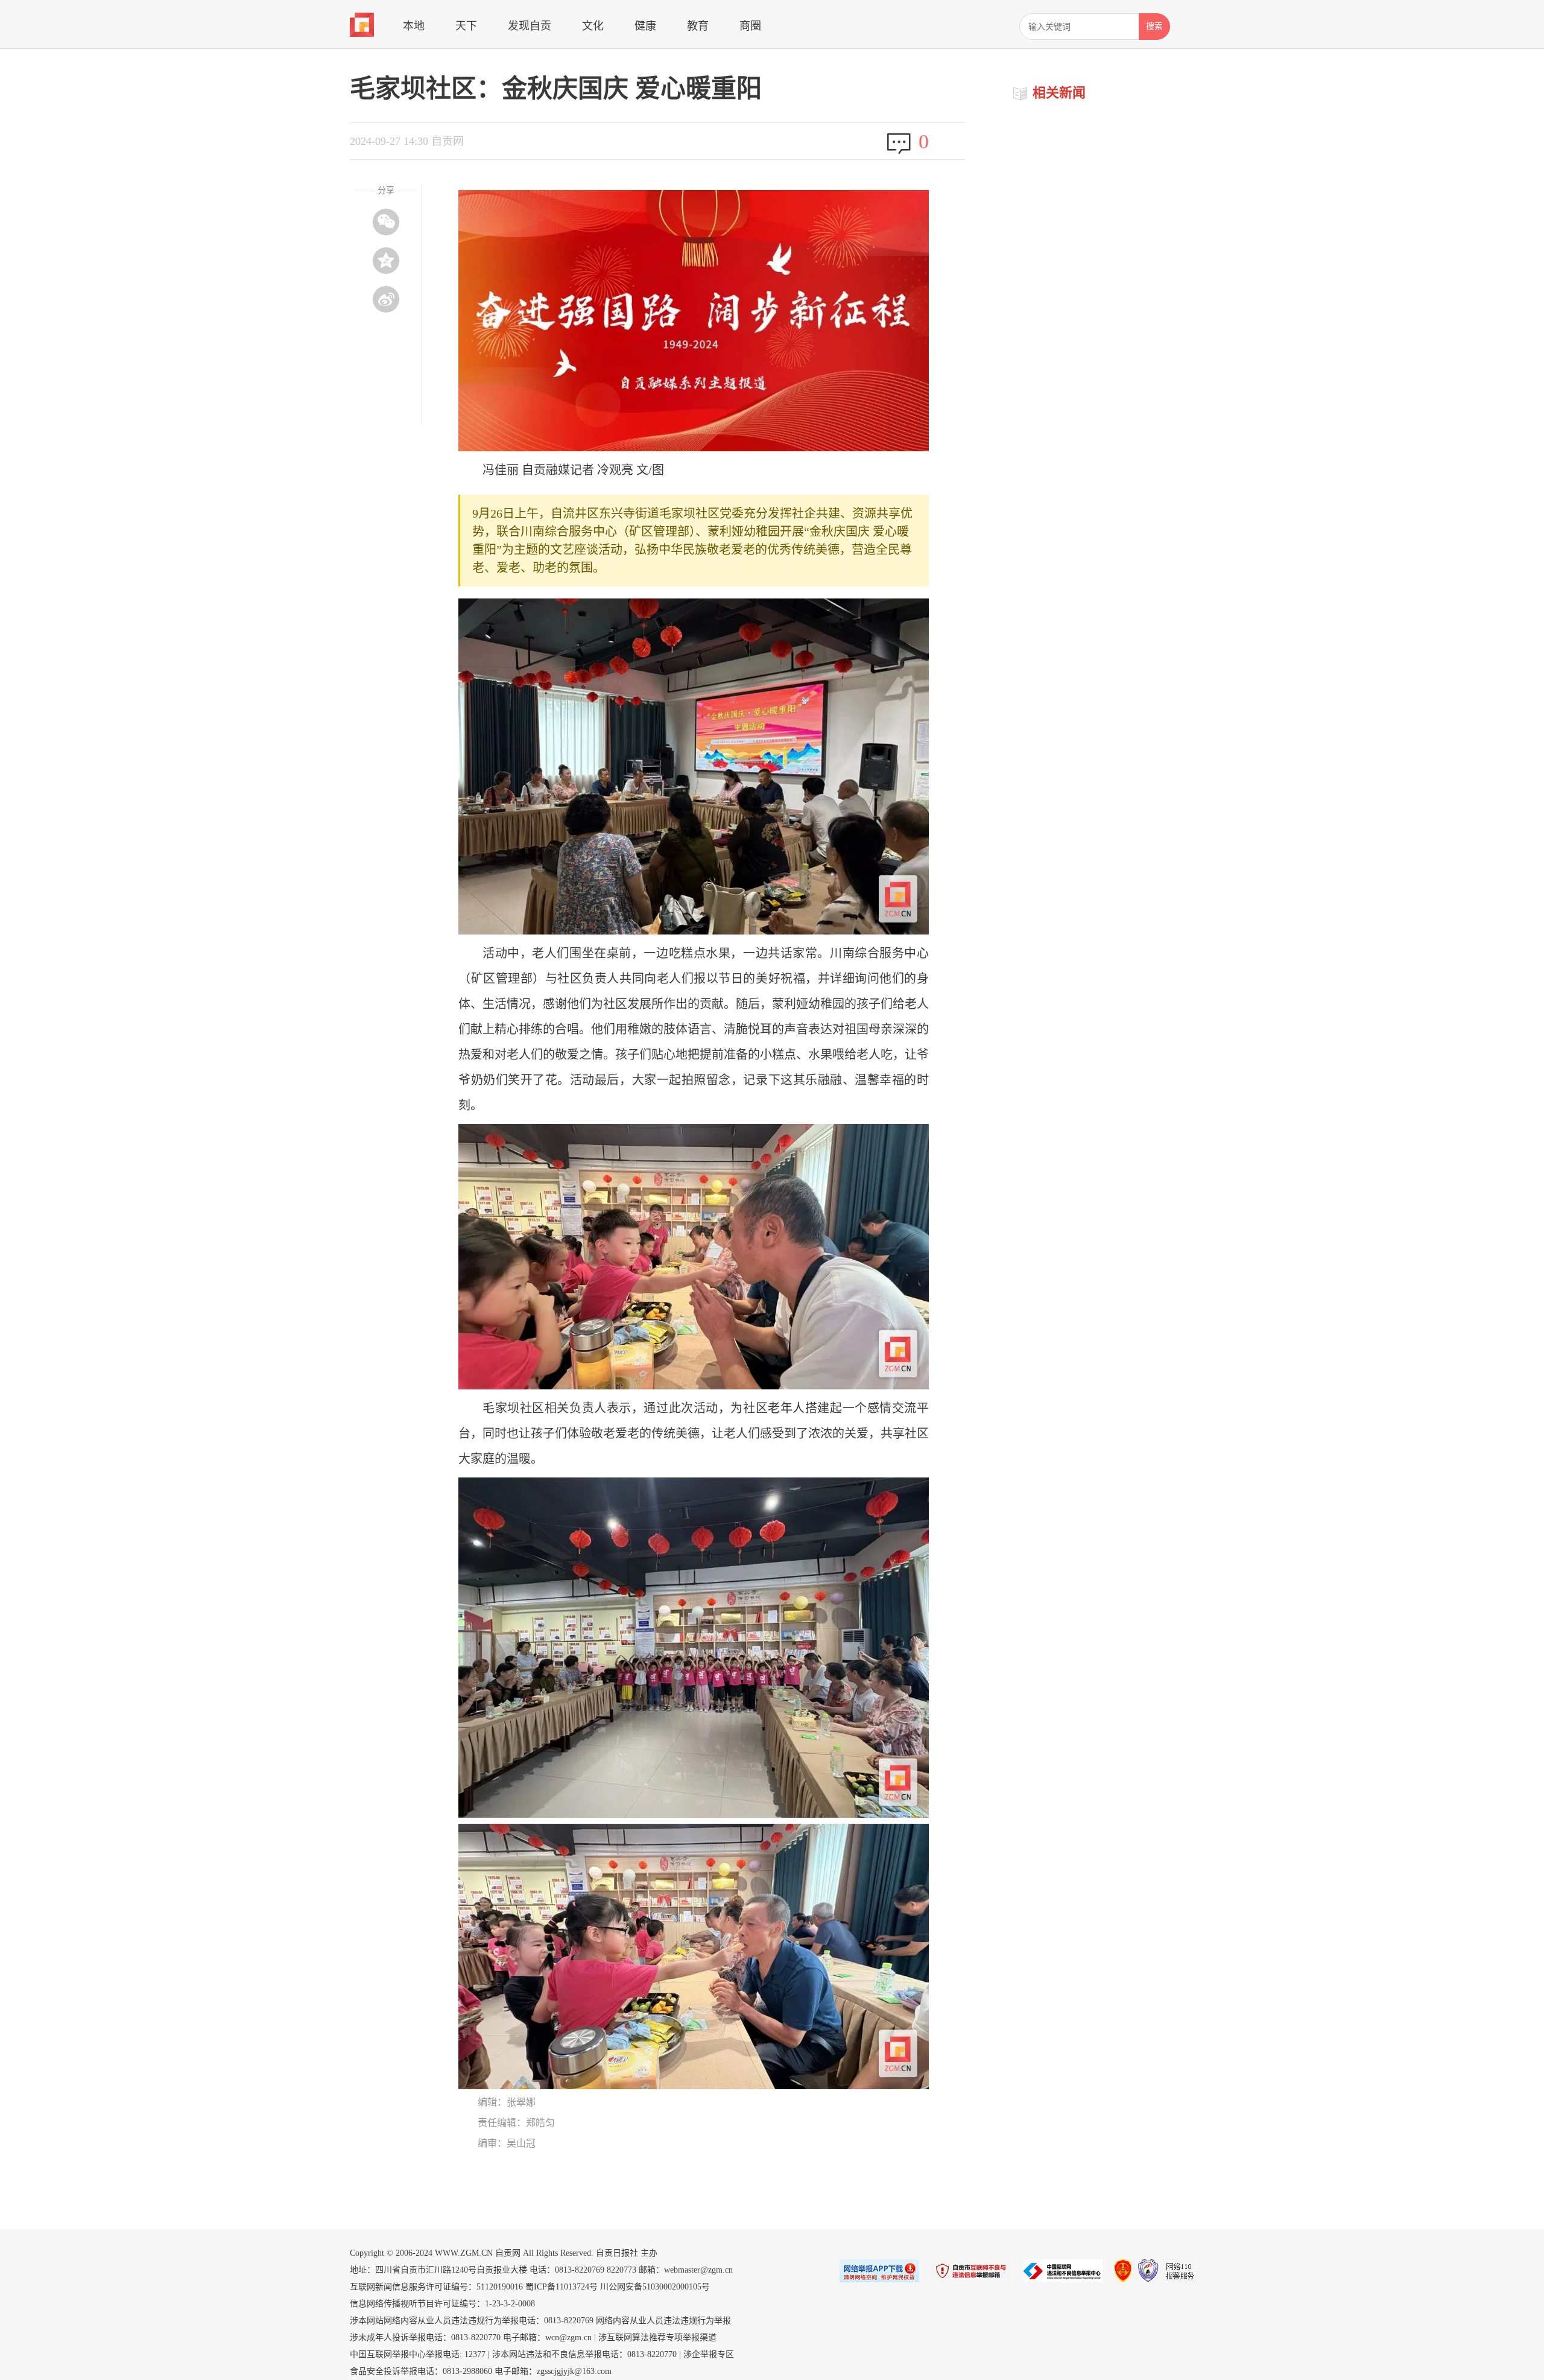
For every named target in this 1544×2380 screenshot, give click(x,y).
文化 (593, 26)
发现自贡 (530, 26)
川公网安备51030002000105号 (655, 2287)
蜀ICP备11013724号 (562, 2287)
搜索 (1154, 26)
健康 (645, 26)
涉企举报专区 (709, 2354)
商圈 (750, 26)
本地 (414, 26)
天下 (466, 26)
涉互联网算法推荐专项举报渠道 (657, 2337)
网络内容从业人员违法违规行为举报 (663, 2321)
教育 (698, 26)
